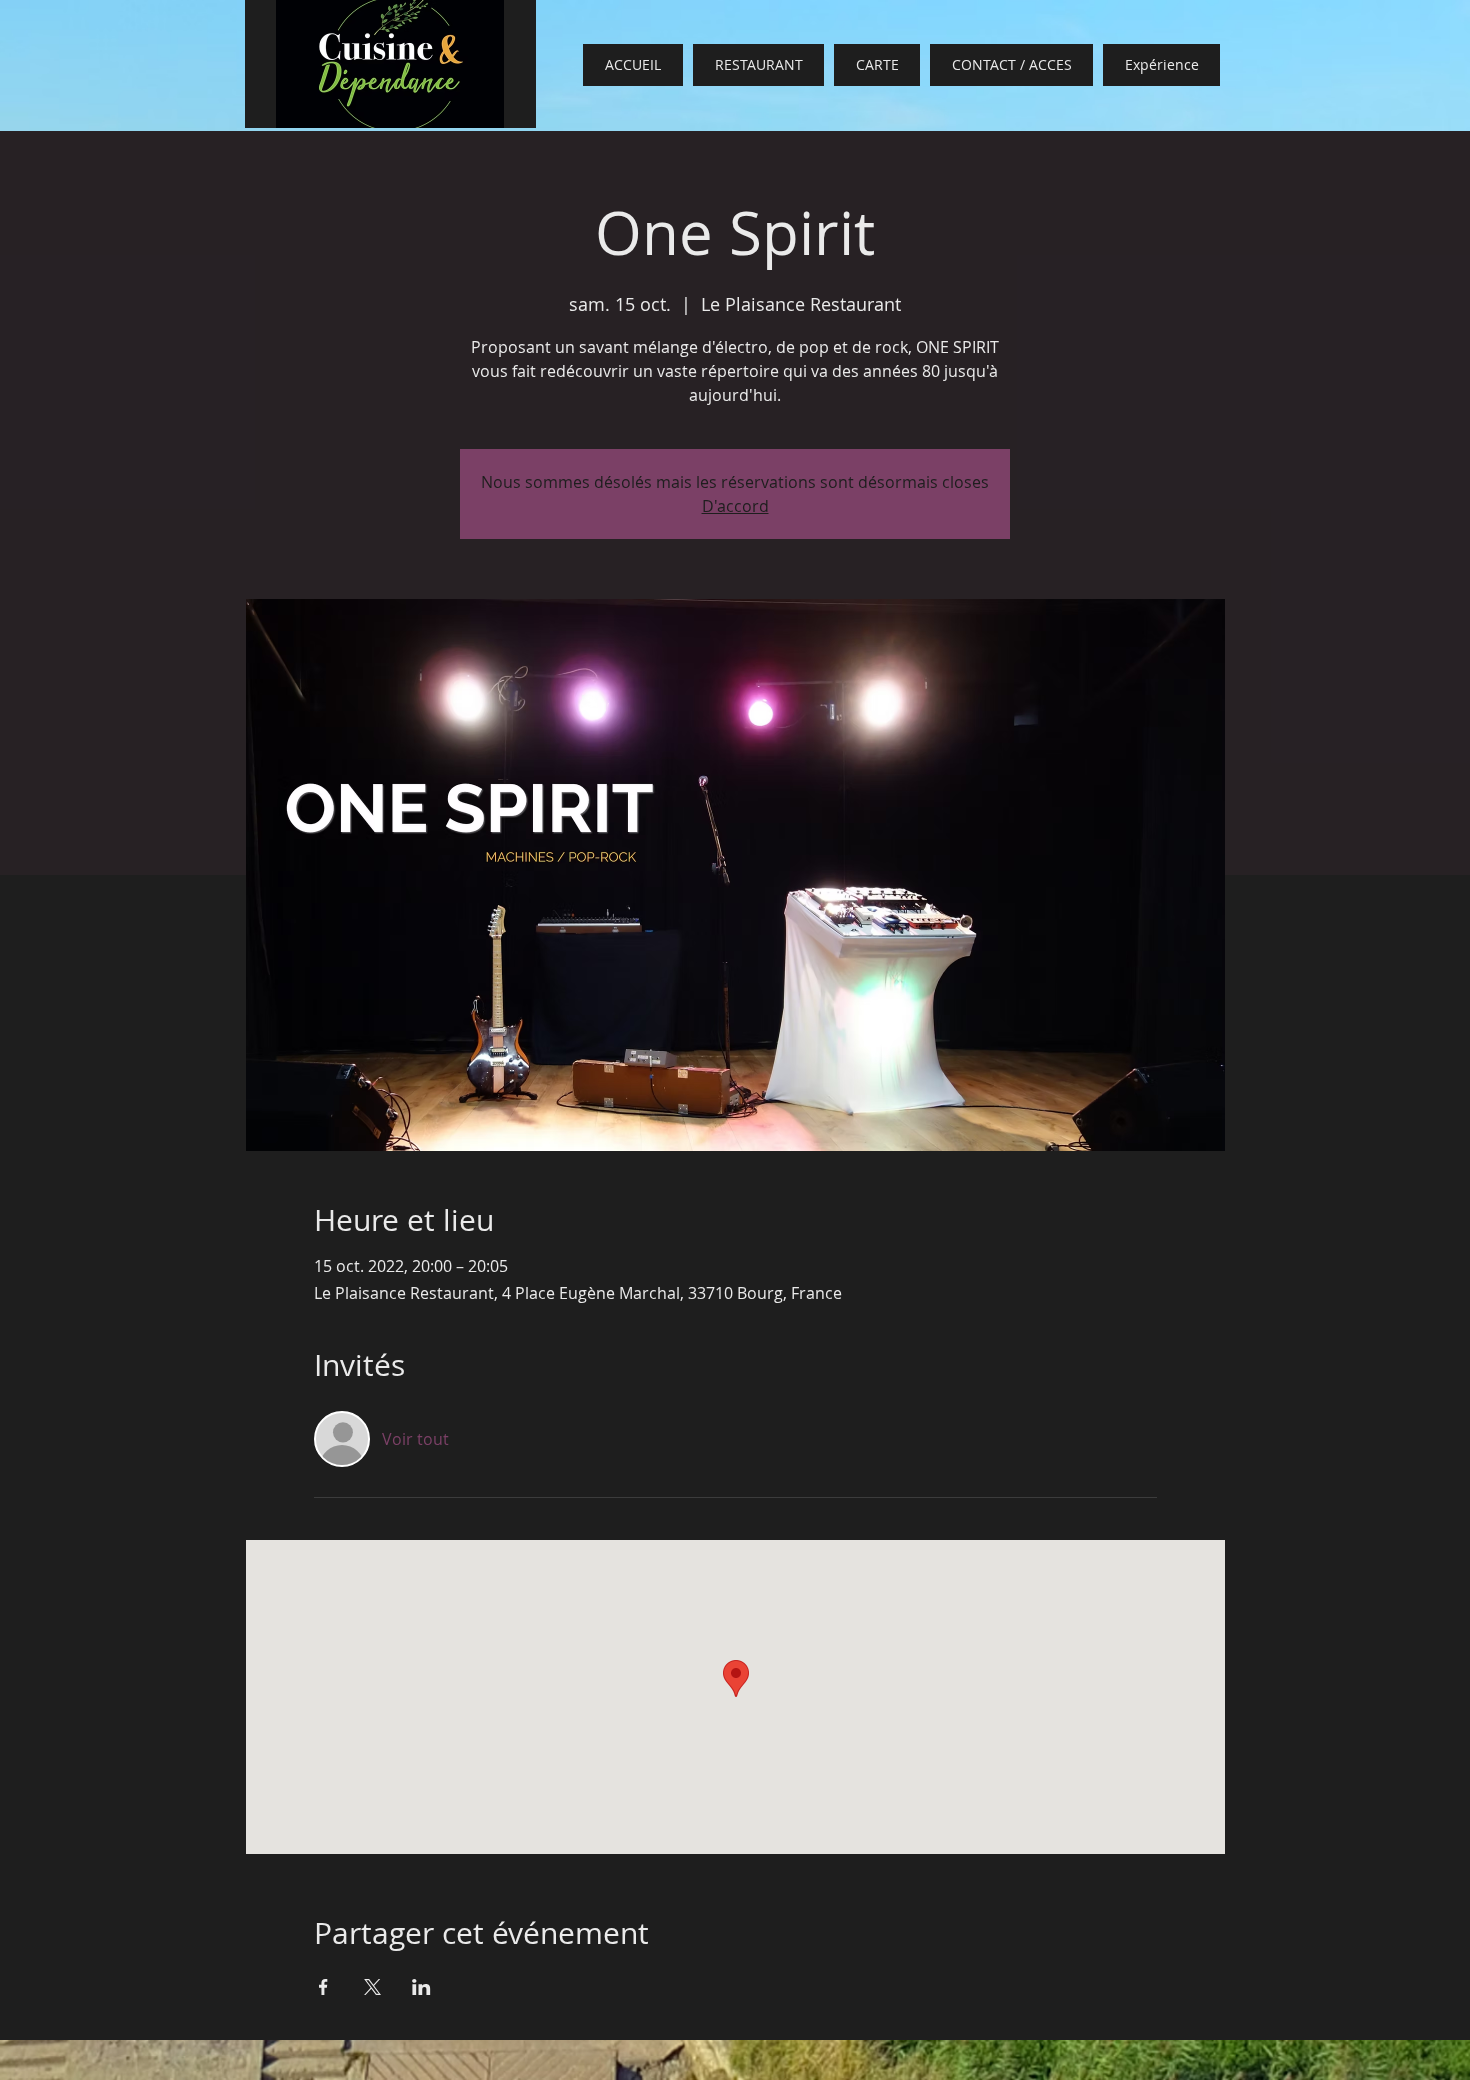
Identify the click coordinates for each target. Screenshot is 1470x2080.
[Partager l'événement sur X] (372, 1987)
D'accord (735, 506)
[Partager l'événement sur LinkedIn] (421, 1987)
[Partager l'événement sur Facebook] (323, 1987)
